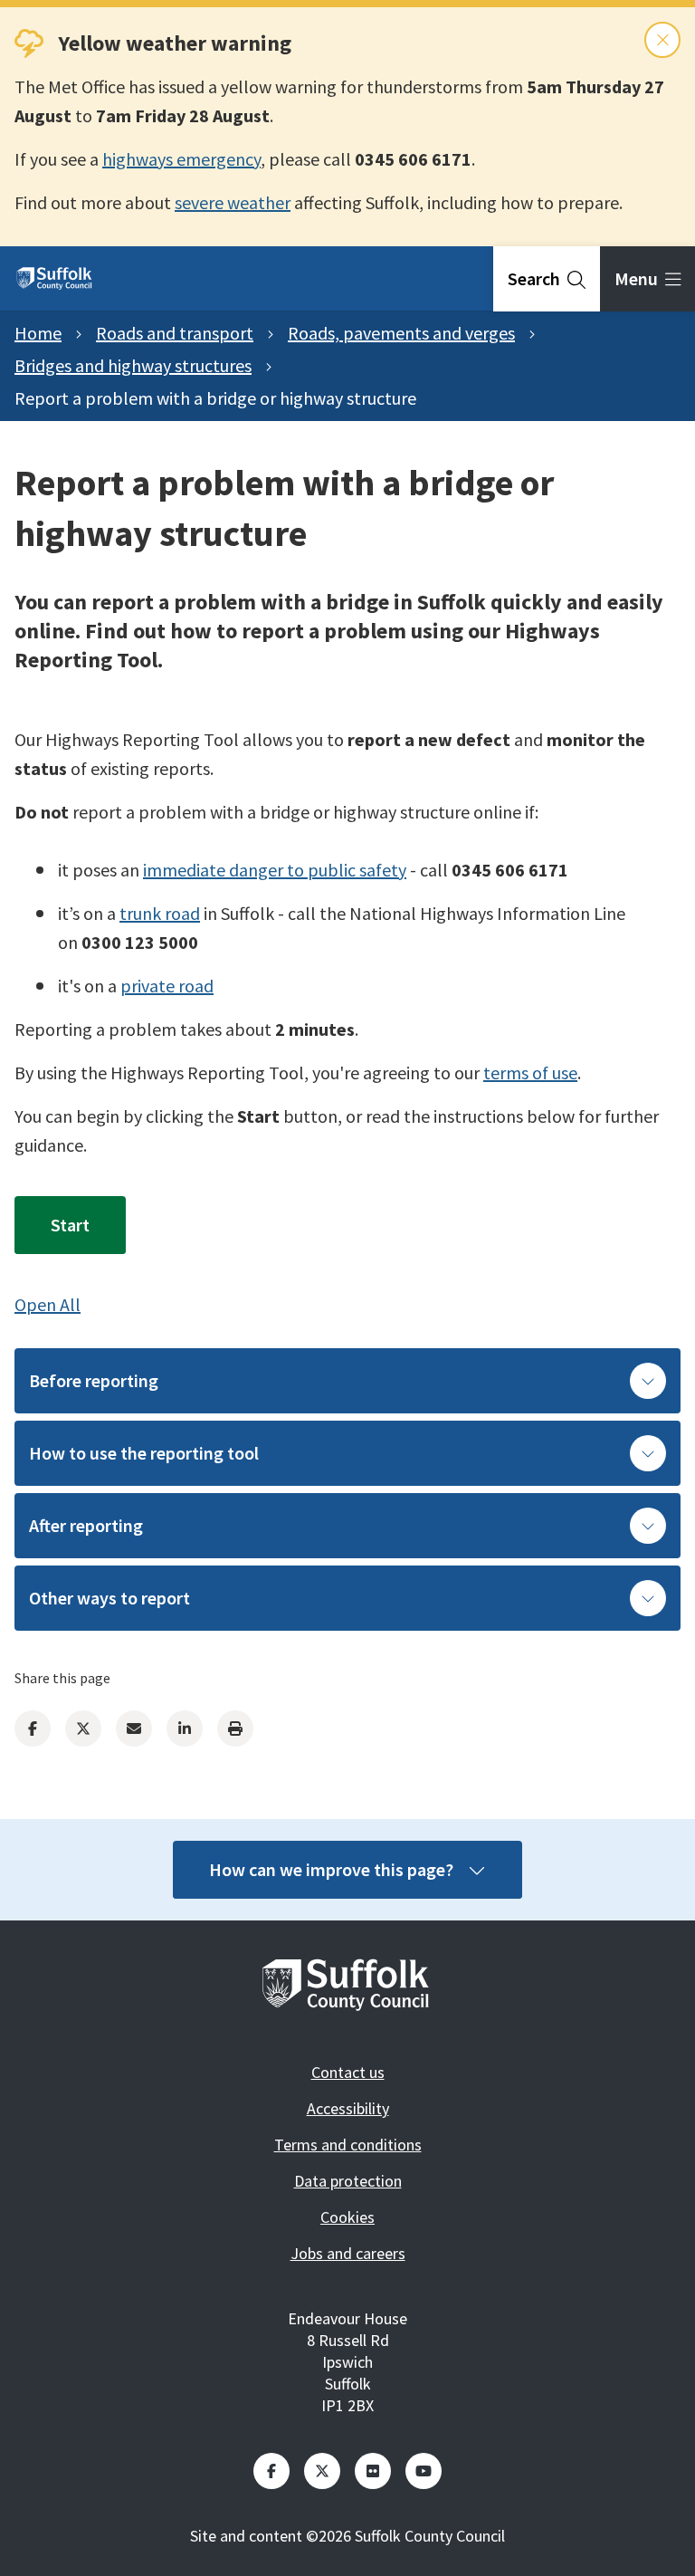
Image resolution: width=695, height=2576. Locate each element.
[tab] (547, 279)
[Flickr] (373, 2471)
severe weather (233, 202)
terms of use (530, 1073)
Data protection (348, 2181)
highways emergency (181, 159)
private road (167, 986)
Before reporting (94, 1380)
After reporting (86, 1525)
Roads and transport (175, 333)
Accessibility (348, 2108)
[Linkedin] (185, 1729)
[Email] (134, 1729)
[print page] (235, 1729)
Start (70, 1225)
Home (38, 333)
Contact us (348, 2072)
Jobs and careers (348, 2253)
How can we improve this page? (331, 1869)
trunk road (160, 913)
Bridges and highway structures (133, 365)
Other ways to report (109, 1598)
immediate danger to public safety (275, 870)
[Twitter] (83, 1729)
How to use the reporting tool (144, 1453)
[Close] (662, 40)
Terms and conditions (348, 2145)
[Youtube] (424, 2471)
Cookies (347, 2217)
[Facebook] (33, 1729)
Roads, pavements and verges (401, 333)
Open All (48, 1304)
